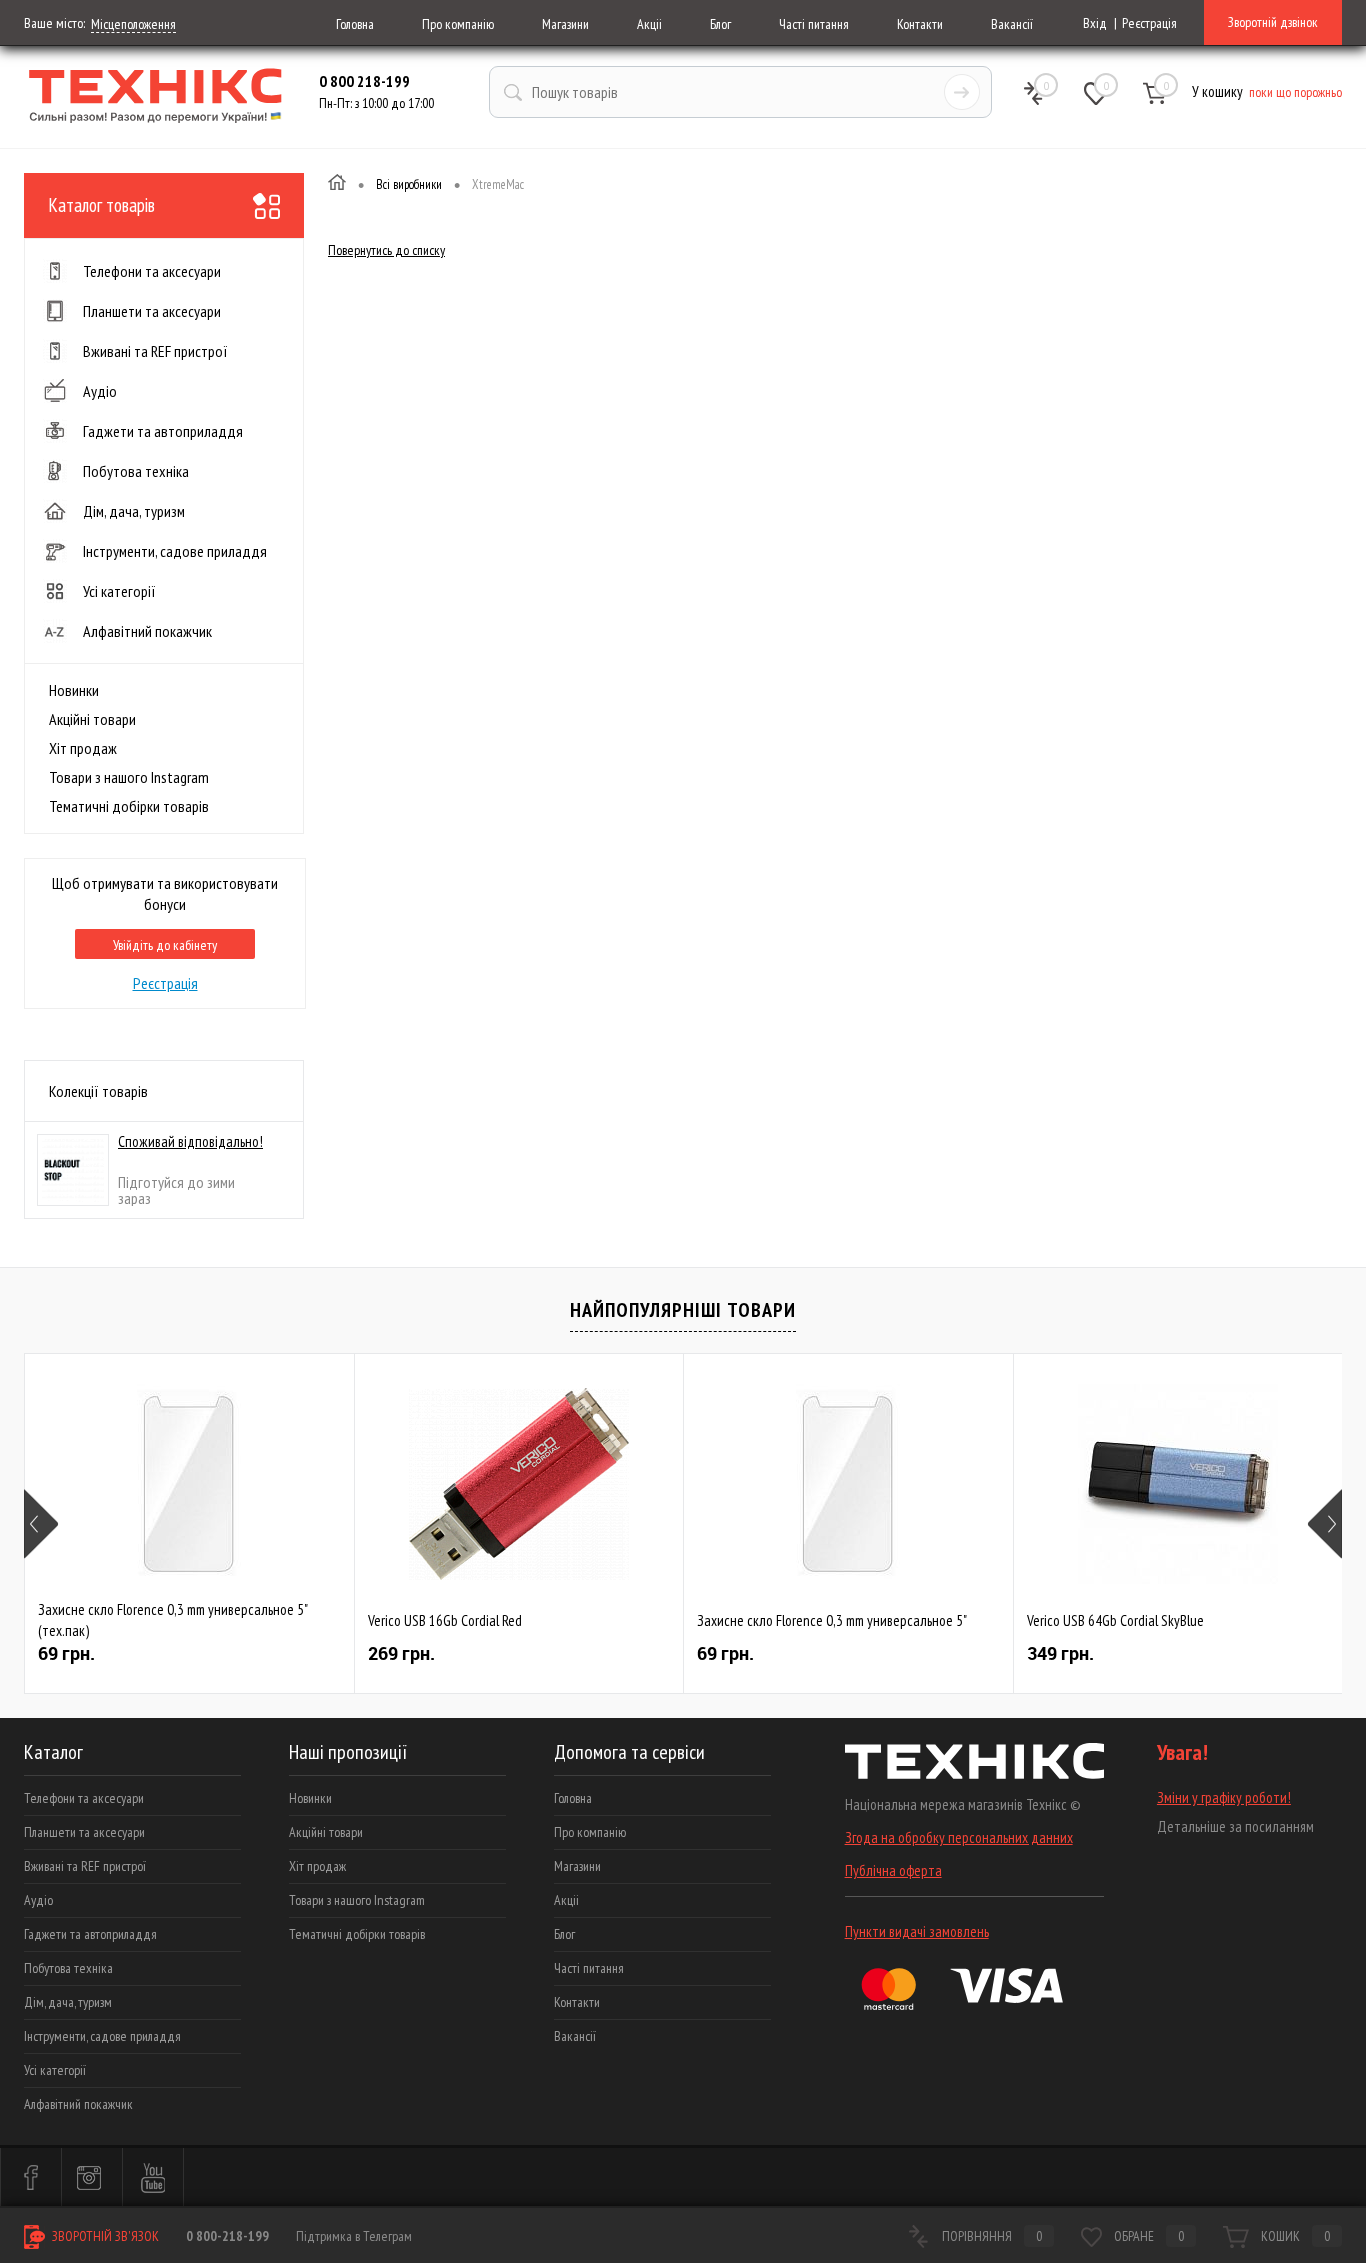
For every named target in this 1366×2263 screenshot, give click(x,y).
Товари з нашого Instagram (129, 777)
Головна (355, 24)
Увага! (1182, 1752)
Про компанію (458, 24)
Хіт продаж (83, 748)
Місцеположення (133, 24)
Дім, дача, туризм (68, 2002)
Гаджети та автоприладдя (90, 1934)
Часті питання (814, 24)
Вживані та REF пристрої (85, 1866)
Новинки (74, 690)
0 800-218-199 (227, 2236)
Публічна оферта (893, 1870)
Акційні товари (92, 719)
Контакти (920, 24)
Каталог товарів (101, 205)
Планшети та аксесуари (84, 1832)
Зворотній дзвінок (1273, 22)
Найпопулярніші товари (683, 1310)
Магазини (565, 24)
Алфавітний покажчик (78, 2104)
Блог (720, 24)
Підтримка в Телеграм (354, 2236)
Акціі (649, 24)
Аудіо (38, 1900)
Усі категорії (55, 2070)
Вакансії (1012, 24)
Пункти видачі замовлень (917, 1931)
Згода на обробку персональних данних (959, 1837)
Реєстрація (1149, 23)
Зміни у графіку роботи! (1224, 1797)
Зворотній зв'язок (104, 2236)
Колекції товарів (98, 1091)
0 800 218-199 (364, 81)
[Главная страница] (337, 185)
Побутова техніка (68, 1968)
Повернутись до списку (386, 250)
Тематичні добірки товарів (129, 806)
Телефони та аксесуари (84, 1798)
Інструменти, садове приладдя (102, 2036)
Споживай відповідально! (190, 1142)
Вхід (1095, 23)
